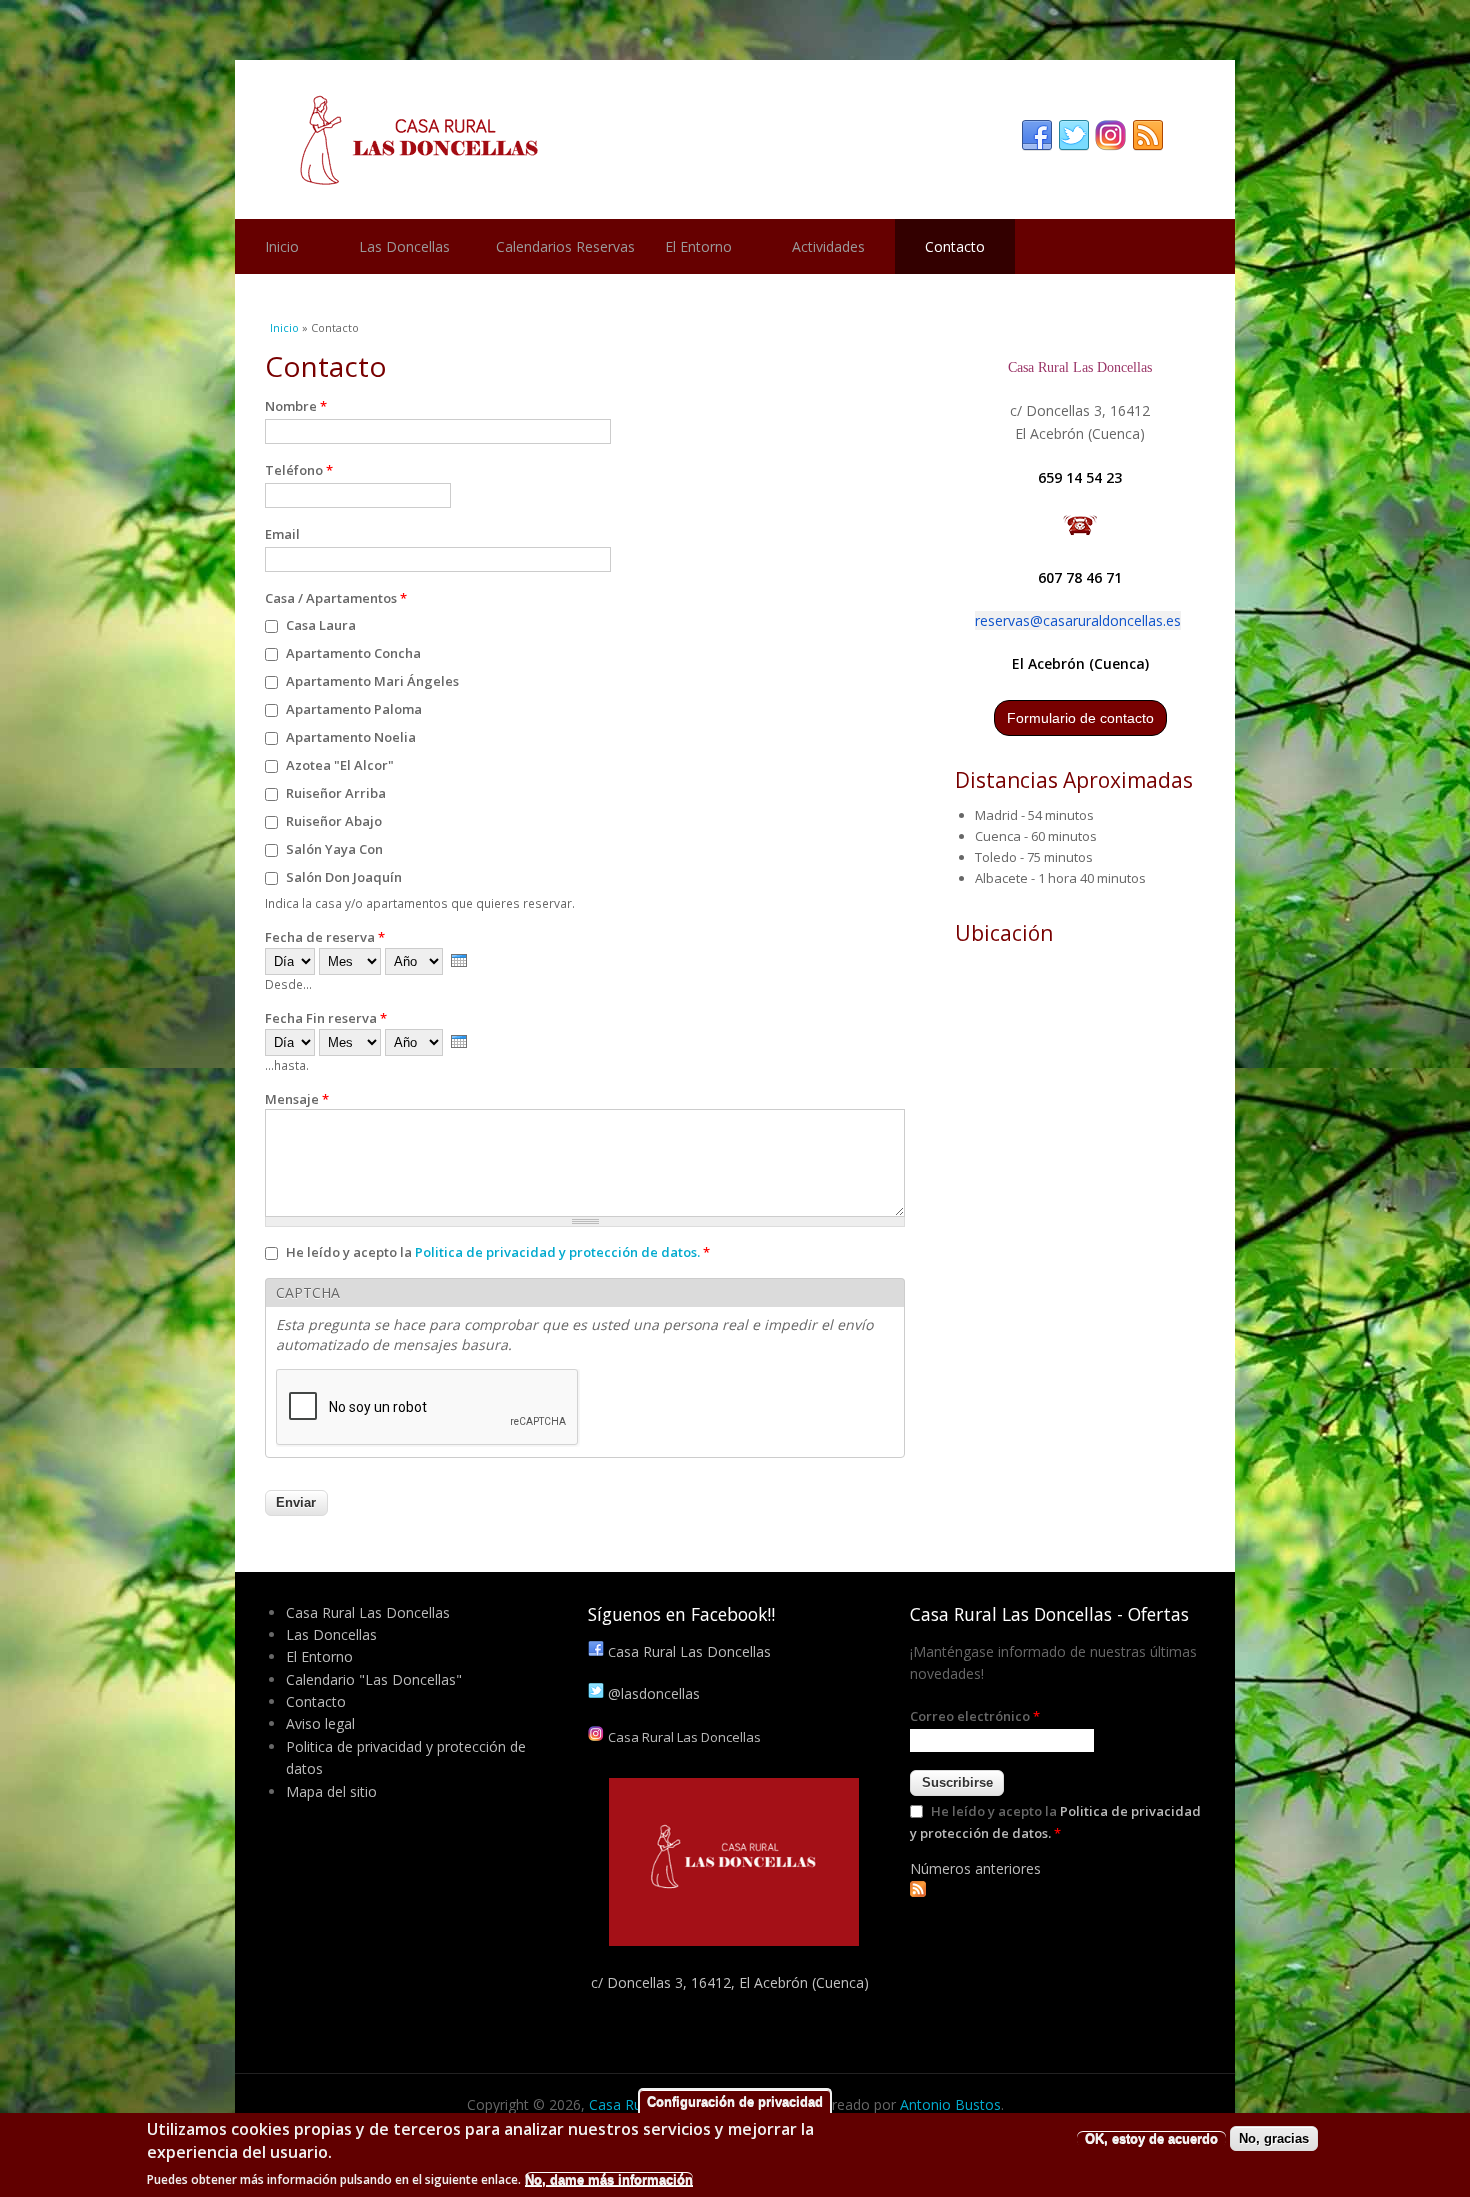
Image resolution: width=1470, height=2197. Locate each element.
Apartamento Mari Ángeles (372, 681)
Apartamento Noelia (351, 737)
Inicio (282, 246)
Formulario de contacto (1080, 718)
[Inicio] (735, 139)
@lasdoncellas (654, 1693)
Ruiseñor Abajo (334, 821)
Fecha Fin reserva (326, 1018)
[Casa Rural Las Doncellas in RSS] (1148, 136)
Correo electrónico (975, 1716)
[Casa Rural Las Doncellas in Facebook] (1037, 136)
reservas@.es (1078, 620)
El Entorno (698, 246)
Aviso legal (320, 1723)
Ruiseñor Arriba (336, 793)
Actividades (828, 246)
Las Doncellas (404, 246)
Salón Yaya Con (334, 849)
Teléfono (299, 470)
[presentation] (459, 960)
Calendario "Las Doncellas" (374, 1679)
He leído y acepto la (498, 1252)
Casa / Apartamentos (336, 598)
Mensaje (297, 1099)
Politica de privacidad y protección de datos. (557, 1252)
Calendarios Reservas (565, 246)
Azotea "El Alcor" (340, 765)
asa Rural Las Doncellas (689, 1651)
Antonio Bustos (950, 2104)
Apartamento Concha (353, 653)
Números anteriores (975, 1868)
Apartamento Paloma (354, 709)
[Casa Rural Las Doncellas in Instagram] (1111, 136)
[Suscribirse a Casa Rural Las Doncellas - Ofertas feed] (918, 1891)
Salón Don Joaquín (344, 877)
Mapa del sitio (331, 1791)
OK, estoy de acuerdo (1151, 2138)
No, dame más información (609, 2179)
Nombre (296, 406)
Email (282, 534)
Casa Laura (321, 625)
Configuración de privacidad (735, 2101)
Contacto (955, 246)
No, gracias (1274, 2138)
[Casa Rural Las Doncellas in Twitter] (1074, 136)
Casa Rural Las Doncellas (368, 1612)
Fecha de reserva (325, 937)
